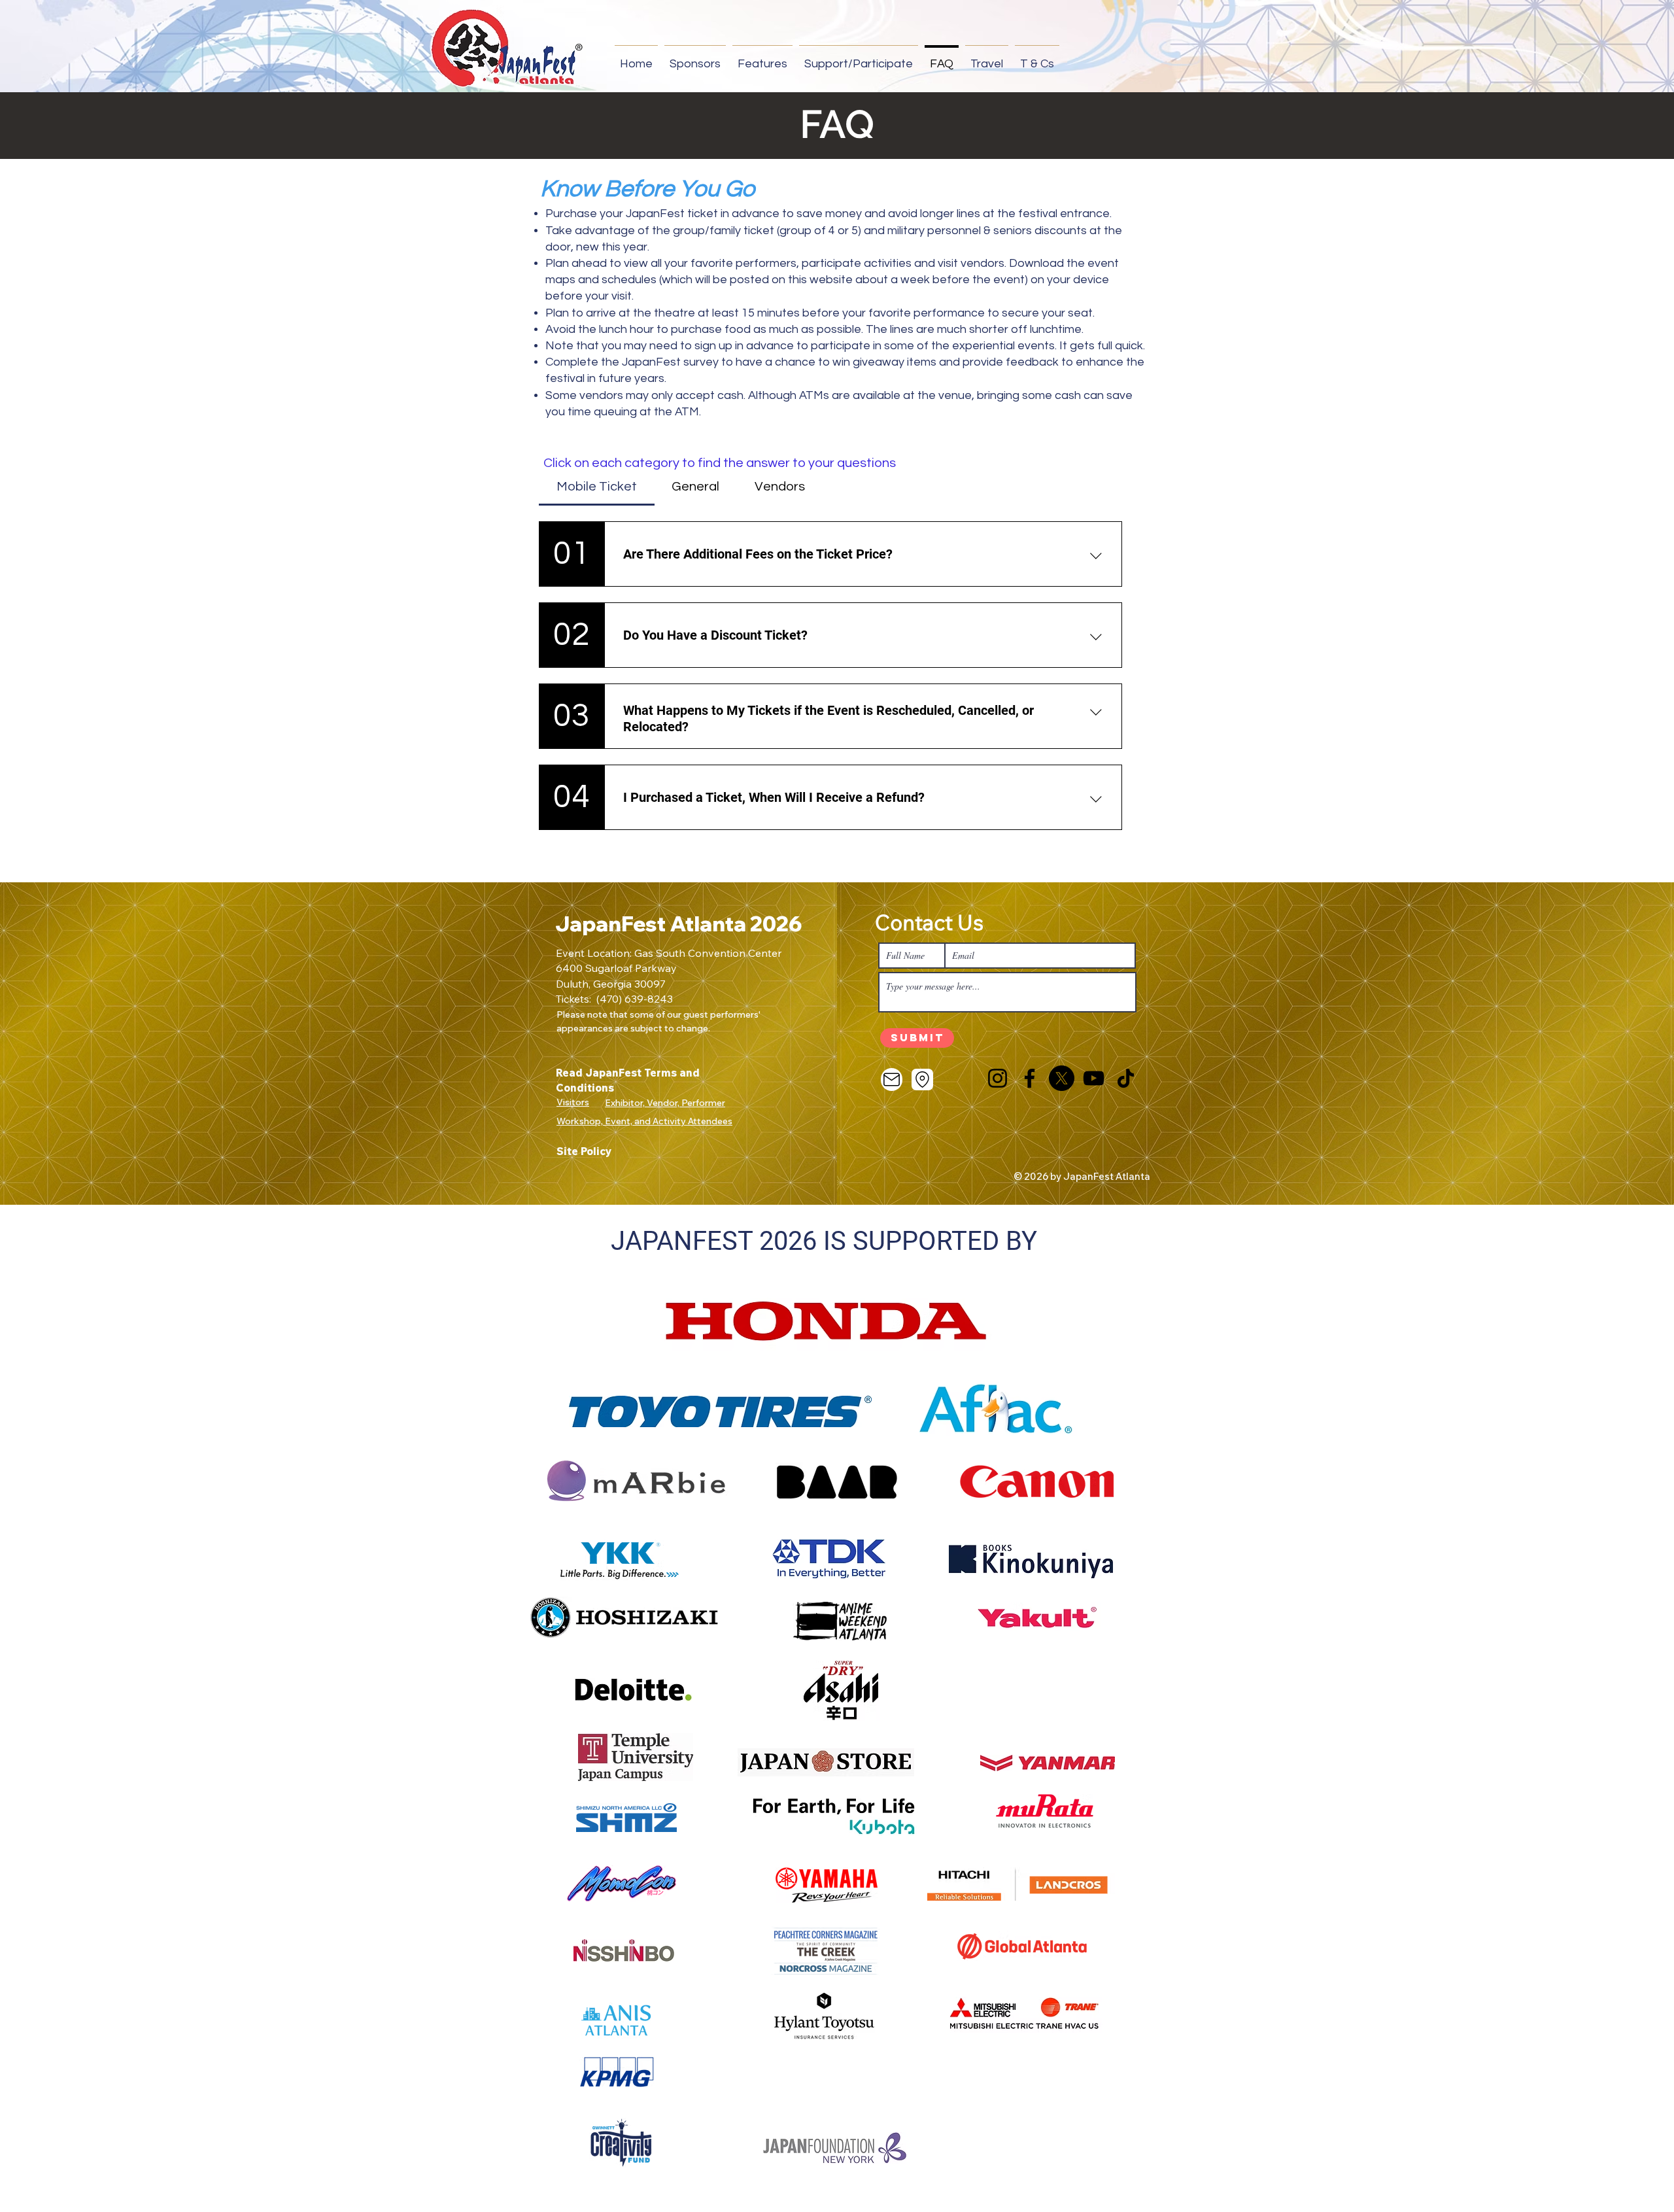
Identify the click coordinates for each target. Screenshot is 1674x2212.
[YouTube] (1094, 1078)
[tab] (597, 487)
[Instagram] (998, 1078)
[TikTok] (1126, 1078)
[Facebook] (1030, 1078)
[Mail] (892, 1080)
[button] (695, 58)
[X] (1062, 1078)
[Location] (922, 1080)
